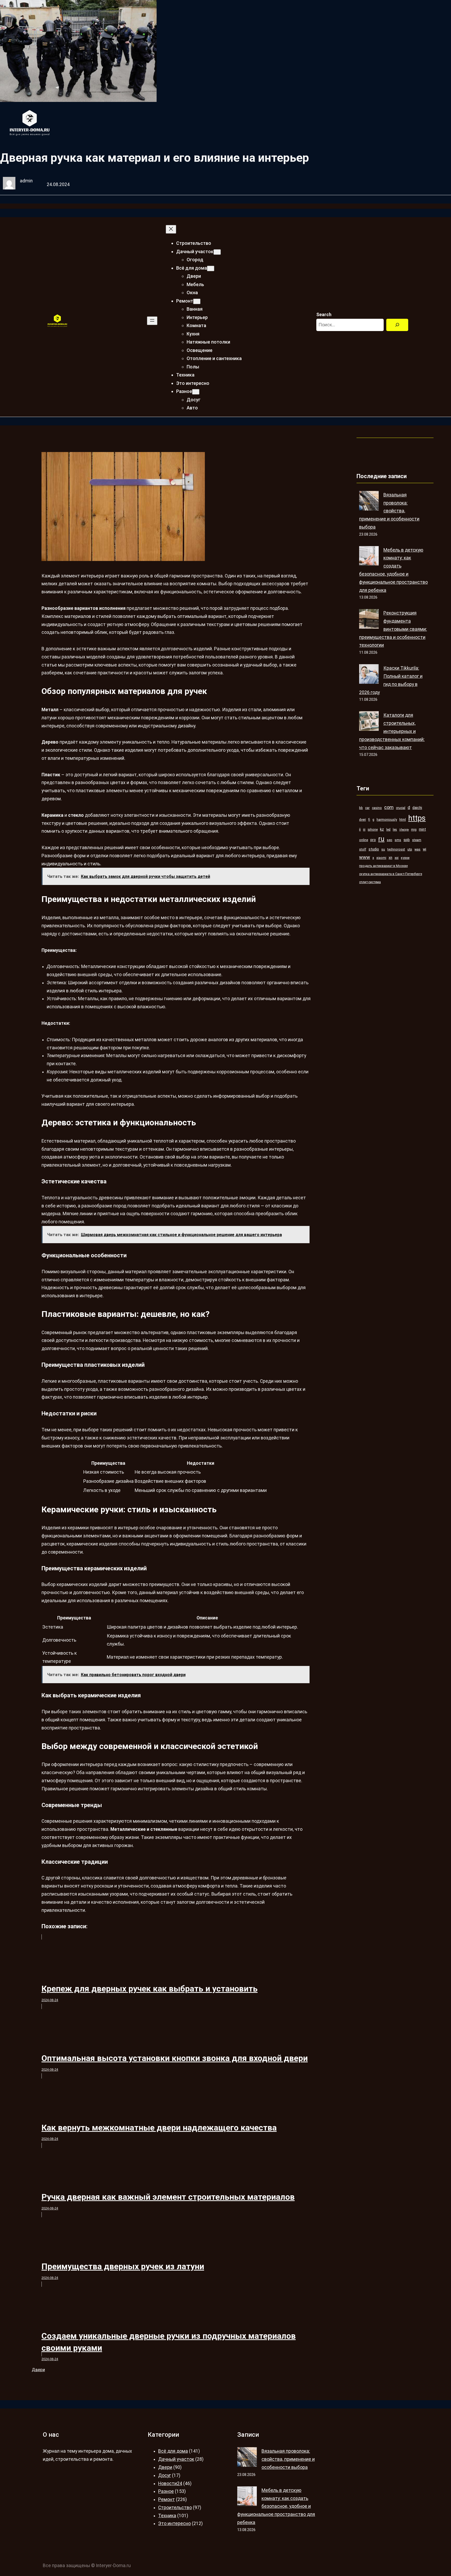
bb (361, 808)
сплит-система (370, 882)
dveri (363, 820)
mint (422, 829)
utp (410, 849)
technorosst (396, 849)
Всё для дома (173, 2451)
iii (364, 829)
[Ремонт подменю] (197, 301)
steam (417, 840)
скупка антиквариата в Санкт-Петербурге (391, 874)
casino (377, 808)
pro (373, 840)
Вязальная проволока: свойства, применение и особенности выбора (389, 511)
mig (414, 829)
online (364, 840)
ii (360, 829)
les (395, 829)
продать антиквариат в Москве (383, 866)
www (365, 857)
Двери (38, 2370)
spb (407, 840)
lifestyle (404, 830)
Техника (167, 2516)
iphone (373, 829)
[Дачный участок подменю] (217, 252)
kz (382, 829)
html (403, 820)
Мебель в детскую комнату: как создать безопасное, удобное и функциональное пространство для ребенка (276, 2506)
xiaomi (381, 858)
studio (374, 849)
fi (369, 820)
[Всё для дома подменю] (211, 268)
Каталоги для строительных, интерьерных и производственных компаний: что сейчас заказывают (392, 731)
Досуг (165, 2475)
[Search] (397, 325)
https (417, 818)
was (417, 849)
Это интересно (174, 2523)
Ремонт (167, 2499)
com (389, 807)
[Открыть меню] (152, 321)
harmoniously (387, 820)
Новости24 (170, 2484)
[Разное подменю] (196, 392)
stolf (363, 849)
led (388, 829)
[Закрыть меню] (171, 229)
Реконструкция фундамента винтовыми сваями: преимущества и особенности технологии (393, 629)
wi (425, 849)
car (367, 808)
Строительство (175, 2508)
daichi (417, 808)
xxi (397, 858)
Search (324, 315)
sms (398, 840)
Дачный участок (176, 2459)
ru (381, 839)
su (383, 849)
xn (390, 858)
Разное (166, 2491)
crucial (401, 808)
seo (390, 840)
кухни (405, 858)
